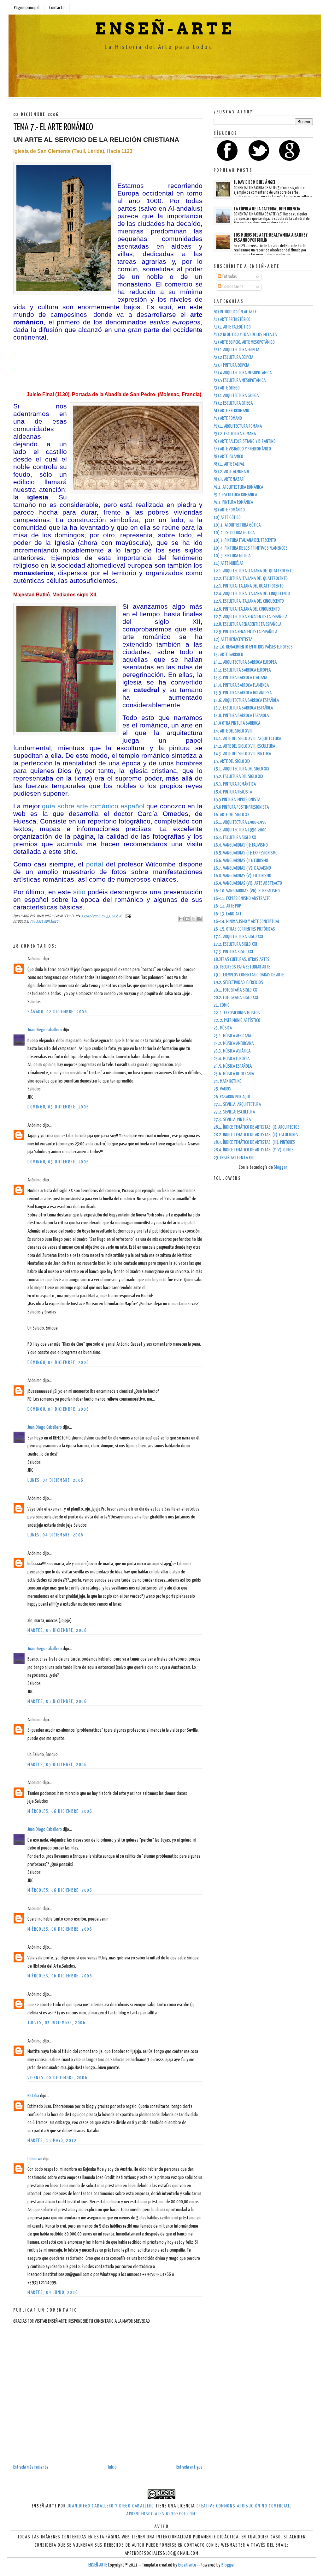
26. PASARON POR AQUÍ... (233, 1097)
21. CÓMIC (221, 1005)
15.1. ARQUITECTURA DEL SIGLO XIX (241, 769)
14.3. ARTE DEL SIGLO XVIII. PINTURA (242, 754)
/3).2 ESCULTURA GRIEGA (233, 403)
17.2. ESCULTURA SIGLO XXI (235, 944)
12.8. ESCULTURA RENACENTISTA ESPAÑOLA (247, 624)
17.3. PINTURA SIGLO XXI (233, 952)
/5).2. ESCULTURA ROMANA (235, 434)
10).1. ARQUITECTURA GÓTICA (237, 525)
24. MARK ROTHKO (228, 1081)
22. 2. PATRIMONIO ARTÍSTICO (237, 1020)
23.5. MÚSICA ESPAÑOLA (233, 1066)
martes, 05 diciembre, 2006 (57, 1630)
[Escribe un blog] (187, 919)
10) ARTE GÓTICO (227, 518)
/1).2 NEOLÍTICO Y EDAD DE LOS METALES (245, 335)
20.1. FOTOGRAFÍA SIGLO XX (235, 990)
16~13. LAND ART (228, 914)
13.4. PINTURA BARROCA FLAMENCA (241, 685)
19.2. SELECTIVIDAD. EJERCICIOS (238, 983)
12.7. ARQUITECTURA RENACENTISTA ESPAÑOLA (250, 617)
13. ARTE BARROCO (228, 655)
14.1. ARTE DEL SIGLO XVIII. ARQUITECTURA (247, 739)
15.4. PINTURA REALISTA (233, 792)
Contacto (57, 8)
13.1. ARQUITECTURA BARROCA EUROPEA (245, 662)
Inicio (112, 2467)
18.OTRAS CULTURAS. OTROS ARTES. (242, 959)
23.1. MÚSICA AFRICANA (232, 1036)
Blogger (280, 1167)
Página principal (27, 8)
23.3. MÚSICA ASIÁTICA (232, 1051)
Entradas (229, 277)
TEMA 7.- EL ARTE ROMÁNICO (53, 128)
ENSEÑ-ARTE (165, 29)
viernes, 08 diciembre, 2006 (57, 2078)
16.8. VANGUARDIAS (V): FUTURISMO (242, 876)
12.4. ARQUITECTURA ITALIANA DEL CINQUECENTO (252, 594)
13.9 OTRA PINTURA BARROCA (237, 723)
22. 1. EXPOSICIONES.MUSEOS (237, 1013)
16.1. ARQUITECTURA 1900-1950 (240, 822)
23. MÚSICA (223, 1028)
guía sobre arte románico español (93, 806)
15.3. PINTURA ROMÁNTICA (235, 784)
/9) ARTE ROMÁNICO (44, 922)
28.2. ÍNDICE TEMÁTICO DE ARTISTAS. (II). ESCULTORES (256, 1135)
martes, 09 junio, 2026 (53, 2292)
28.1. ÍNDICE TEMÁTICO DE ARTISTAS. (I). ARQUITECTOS (257, 1127)
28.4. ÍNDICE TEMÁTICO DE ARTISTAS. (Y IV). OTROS (254, 1150)
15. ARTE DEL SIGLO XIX (232, 761)
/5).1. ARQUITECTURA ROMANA (238, 426)
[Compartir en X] (193, 919)
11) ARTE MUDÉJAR (229, 563)
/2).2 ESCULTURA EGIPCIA (233, 357)
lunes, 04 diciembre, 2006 (56, 1480)
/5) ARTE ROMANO (228, 418)
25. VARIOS (222, 1089)
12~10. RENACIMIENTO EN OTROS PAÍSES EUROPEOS (253, 647)
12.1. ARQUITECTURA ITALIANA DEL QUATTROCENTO (254, 571)
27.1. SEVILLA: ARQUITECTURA (237, 1104)
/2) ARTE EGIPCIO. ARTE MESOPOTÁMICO (244, 342)
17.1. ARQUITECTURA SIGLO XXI (238, 937)
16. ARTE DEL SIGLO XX (232, 815)
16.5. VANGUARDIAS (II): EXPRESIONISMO (246, 853)
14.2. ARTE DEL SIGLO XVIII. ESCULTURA (244, 746)
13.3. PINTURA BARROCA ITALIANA (240, 678)
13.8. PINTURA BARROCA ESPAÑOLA (241, 716)
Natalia (33, 2096)
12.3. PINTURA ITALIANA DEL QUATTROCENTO (249, 586)
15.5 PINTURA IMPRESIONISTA (237, 800)
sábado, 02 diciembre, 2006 (57, 1012)
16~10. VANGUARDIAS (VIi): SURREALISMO (247, 891)
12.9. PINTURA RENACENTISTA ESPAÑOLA (245, 632)
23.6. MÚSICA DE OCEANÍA (234, 1074)
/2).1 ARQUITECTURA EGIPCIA (236, 350)
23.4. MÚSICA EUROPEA (232, 1059)
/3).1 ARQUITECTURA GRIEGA (236, 396)
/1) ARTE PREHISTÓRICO (232, 320)
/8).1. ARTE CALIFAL (229, 464)
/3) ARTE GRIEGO (227, 388)
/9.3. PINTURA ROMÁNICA (233, 502)
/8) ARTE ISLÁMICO (228, 457)
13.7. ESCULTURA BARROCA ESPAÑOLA (243, 708)
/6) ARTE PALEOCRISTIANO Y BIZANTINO (245, 441)
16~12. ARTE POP (227, 906)
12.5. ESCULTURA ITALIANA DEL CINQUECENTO (249, 601)
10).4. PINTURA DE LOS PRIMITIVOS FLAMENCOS (251, 548)
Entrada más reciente (31, 2467)
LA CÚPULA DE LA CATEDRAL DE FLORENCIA (267, 209)
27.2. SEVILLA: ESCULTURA (234, 1112)
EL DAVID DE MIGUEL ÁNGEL (255, 182)
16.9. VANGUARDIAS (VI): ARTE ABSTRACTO (248, 883)
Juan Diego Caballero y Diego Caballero (111, 2506)
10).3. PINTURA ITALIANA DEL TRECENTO (245, 540)
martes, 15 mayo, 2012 (52, 2141)
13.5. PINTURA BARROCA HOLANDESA (243, 693)
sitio (79, 892)
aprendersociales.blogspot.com (161, 2514)
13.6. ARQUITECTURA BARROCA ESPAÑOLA (246, 700)
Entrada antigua (189, 2467)
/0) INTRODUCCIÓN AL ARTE (235, 312)
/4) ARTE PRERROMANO (231, 411)
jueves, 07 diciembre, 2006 (57, 2023)
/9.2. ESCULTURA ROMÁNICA (235, 495)
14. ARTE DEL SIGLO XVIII (233, 731)
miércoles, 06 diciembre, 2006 (60, 1811)
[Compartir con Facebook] (199, 919)
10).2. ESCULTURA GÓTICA (234, 533)
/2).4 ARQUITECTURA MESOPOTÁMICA (243, 373)
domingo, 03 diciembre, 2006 (58, 1107)
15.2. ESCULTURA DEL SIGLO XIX (238, 777)
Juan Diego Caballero (45, 1030)
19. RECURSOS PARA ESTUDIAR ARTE (242, 967)
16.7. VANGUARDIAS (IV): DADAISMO (242, 868)
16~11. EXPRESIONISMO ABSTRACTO (242, 899)
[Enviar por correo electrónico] (181, 919)
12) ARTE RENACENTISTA (233, 639)
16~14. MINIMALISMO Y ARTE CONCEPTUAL (247, 922)
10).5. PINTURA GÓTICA (232, 556)
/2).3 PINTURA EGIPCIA (231, 365)
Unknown (35, 2159)
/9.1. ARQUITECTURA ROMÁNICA (238, 487)
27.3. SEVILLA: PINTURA (232, 1120)
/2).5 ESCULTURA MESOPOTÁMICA (240, 380)
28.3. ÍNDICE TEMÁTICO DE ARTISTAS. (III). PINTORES (254, 1142)
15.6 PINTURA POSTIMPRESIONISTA (241, 807)
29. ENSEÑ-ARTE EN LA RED (234, 1158)
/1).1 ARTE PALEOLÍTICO (232, 327)
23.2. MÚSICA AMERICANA (234, 1044)
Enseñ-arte (187, 2565)
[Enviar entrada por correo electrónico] (127, 916)
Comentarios (232, 287)
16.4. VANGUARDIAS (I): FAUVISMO (241, 845)
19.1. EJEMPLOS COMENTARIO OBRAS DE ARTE (249, 975)
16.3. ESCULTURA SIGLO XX (235, 838)
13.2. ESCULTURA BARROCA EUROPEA (242, 670)
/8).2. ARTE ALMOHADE (232, 472)
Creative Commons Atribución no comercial (243, 2506)
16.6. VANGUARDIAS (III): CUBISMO (241, 861)
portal (95, 864)
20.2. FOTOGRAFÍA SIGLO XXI (236, 998)
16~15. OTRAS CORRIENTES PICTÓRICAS (244, 929)
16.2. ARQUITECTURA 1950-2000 (240, 830)
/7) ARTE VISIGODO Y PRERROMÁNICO (242, 449)
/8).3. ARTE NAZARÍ (229, 479)
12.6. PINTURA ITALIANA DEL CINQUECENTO (247, 609)
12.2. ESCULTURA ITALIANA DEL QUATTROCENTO (251, 579)
